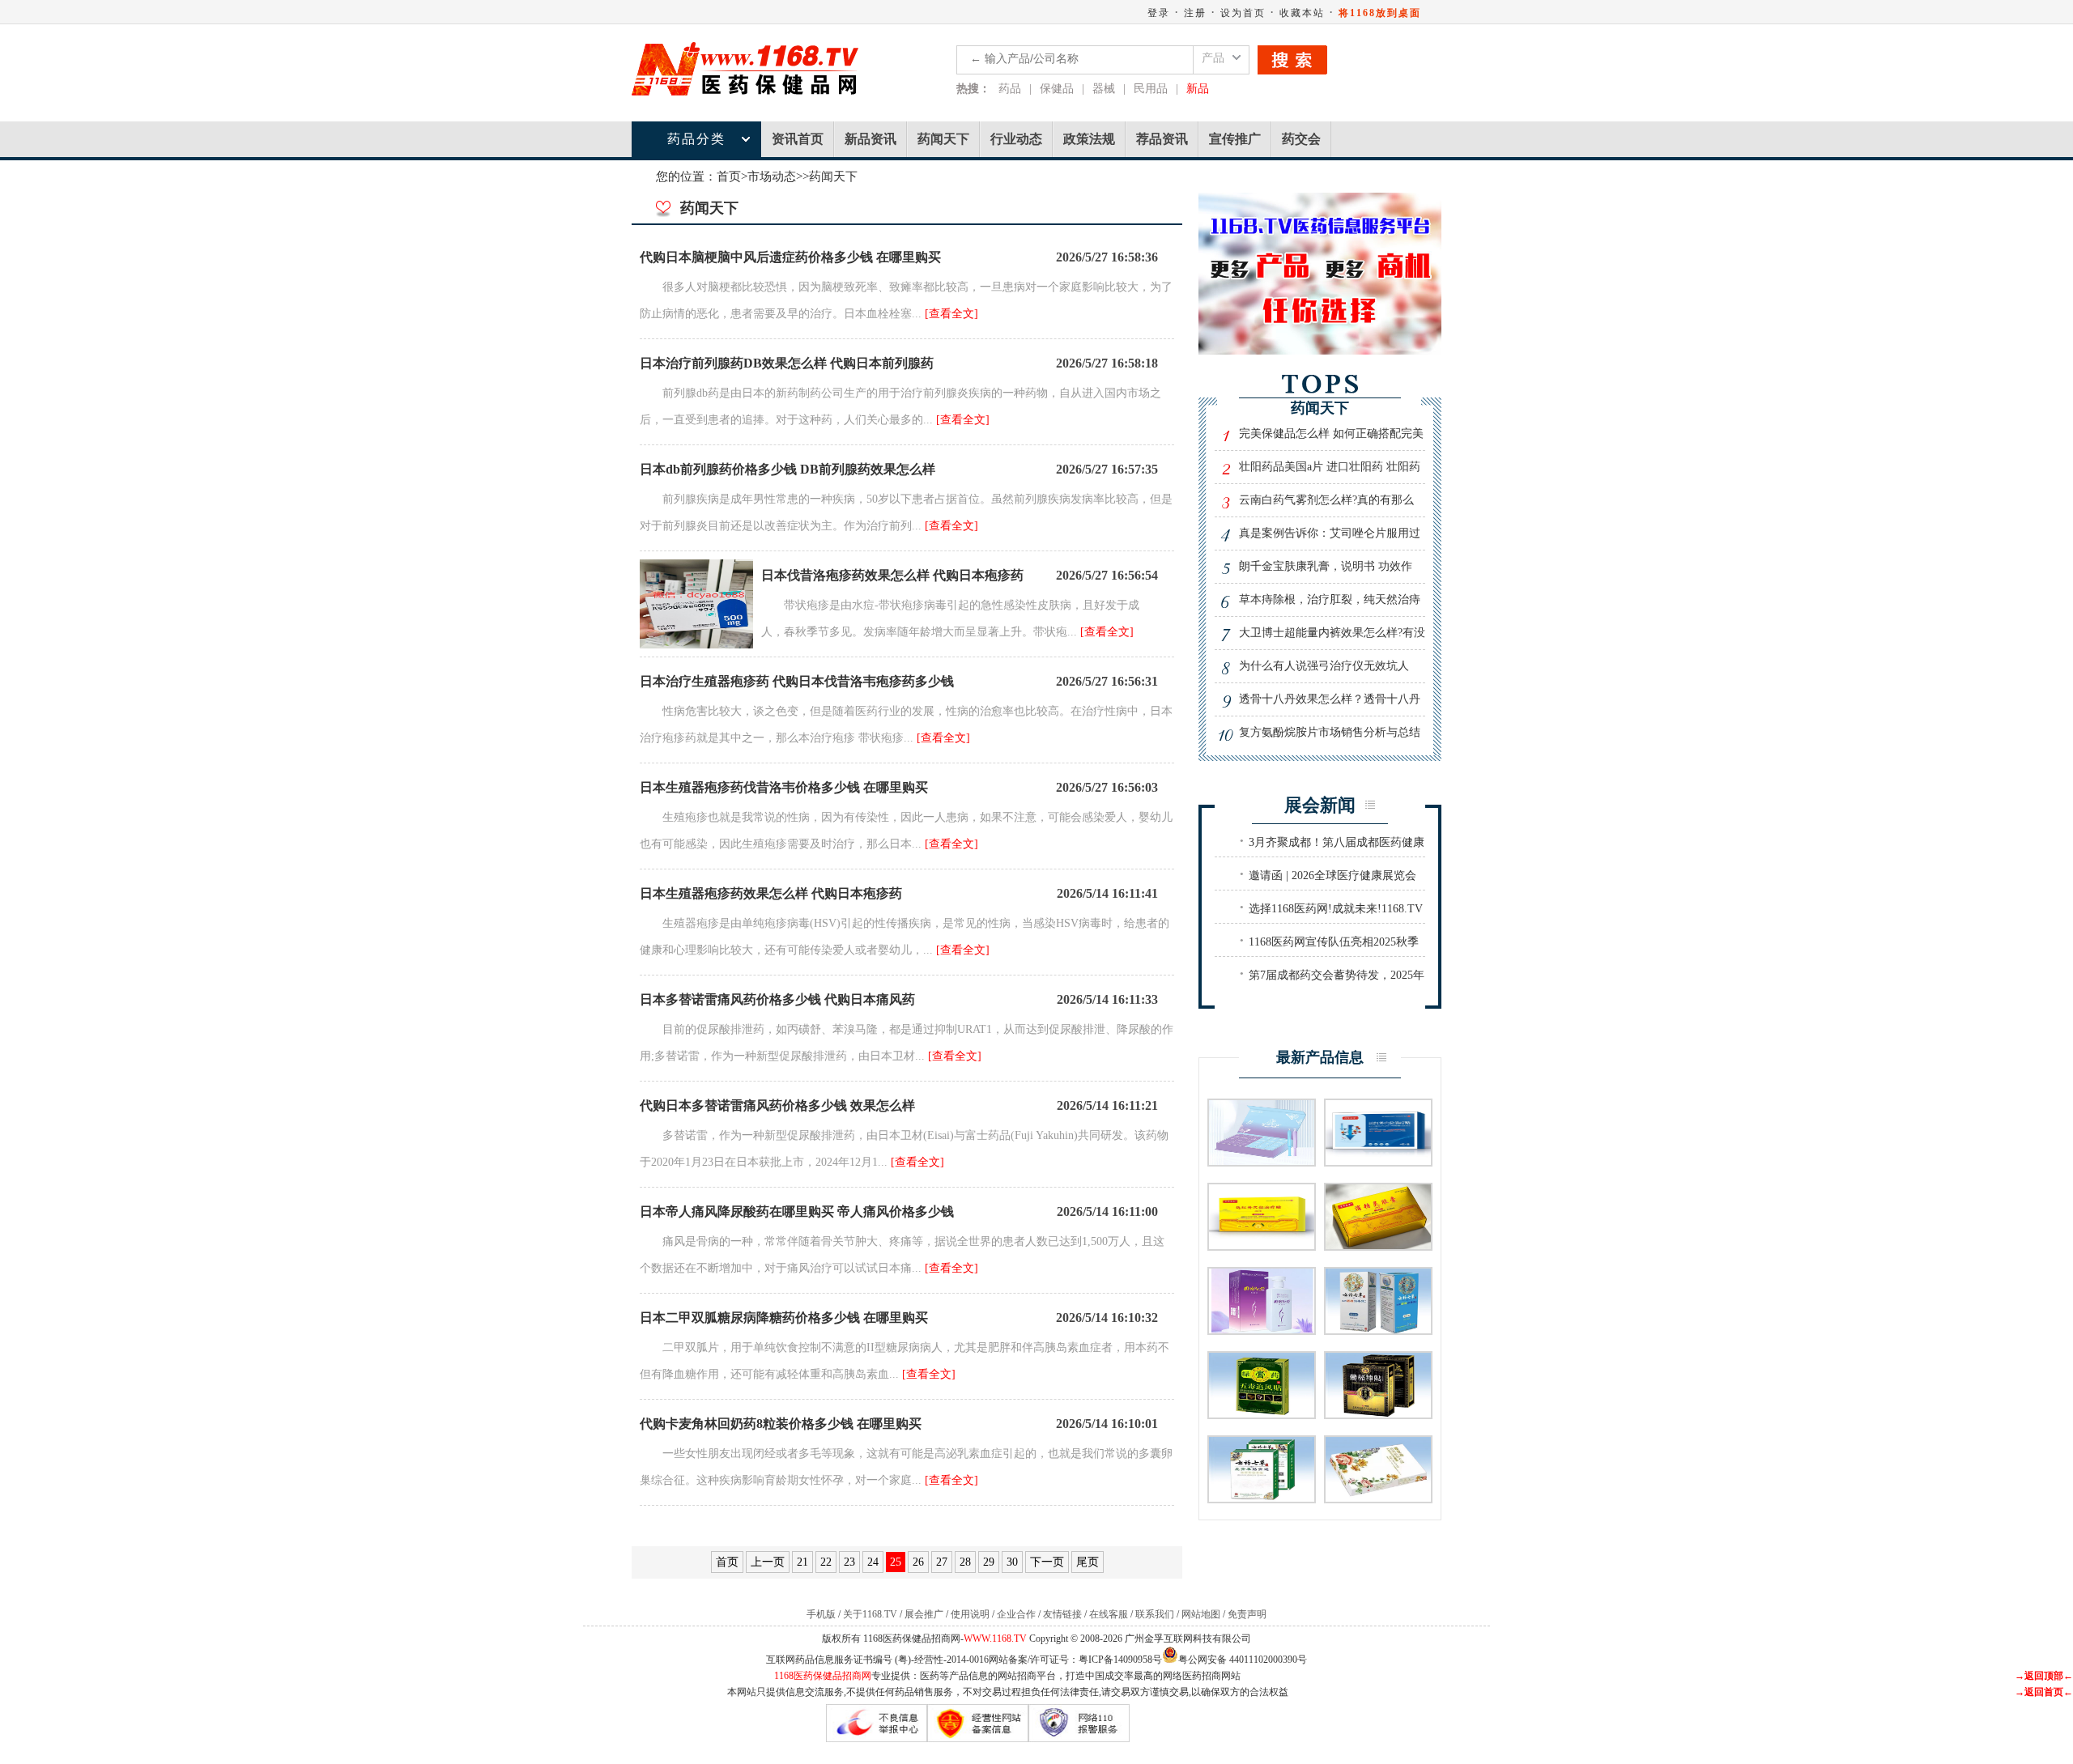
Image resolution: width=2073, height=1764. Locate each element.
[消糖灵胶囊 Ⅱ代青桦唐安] (1378, 1245)
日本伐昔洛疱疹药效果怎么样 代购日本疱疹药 (892, 575)
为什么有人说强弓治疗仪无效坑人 (1324, 666)
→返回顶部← (2044, 1676)
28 (965, 1562)
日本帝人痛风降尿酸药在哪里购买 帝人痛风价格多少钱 (797, 1211)
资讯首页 (798, 139)
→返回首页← (2044, 1692)
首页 (729, 176)
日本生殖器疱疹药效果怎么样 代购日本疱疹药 (771, 893)
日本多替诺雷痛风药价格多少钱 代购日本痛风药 (777, 999)
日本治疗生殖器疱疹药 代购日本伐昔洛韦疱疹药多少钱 (797, 681)
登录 (1159, 13)
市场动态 (772, 176)
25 (896, 1562)
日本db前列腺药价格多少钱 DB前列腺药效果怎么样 (787, 469)
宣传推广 (1235, 139)
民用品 (1151, 89)
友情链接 (1062, 1614)
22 (826, 1562)
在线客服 (1109, 1614)
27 (942, 1562)
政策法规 (1089, 139)
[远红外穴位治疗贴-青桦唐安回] (1262, 1245)
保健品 (1057, 89)
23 (849, 1562)
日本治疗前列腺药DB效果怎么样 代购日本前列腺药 (787, 363)
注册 (1195, 13)
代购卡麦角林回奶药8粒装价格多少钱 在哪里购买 (781, 1424)
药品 (1010, 89)
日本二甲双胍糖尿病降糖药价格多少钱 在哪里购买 (784, 1318)
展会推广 (924, 1614)
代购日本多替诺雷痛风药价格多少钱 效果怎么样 (777, 1105)
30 (1012, 1562)
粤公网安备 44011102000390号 (1243, 1658)
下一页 (1047, 1562)
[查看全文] (951, 314)
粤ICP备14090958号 (1120, 1660)
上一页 (768, 1562)
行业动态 (1016, 139)
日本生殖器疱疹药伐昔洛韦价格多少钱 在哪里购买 (784, 787)
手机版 (821, 1614)
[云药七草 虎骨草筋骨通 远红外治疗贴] (1262, 1498)
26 (918, 1562)
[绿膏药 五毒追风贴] (1262, 1414)
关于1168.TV (870, 1614)
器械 (1104, 89)
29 (989, 1562)
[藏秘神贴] (1378, 1414)
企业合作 (1016, 1614)
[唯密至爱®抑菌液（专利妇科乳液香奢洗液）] (1262, 1330)
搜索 (1292, 60)
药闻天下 (943, 139)
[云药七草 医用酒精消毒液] (1378, 1330)
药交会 (1301, 139)
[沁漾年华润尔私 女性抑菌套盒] (1262, 1161)
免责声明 (1247, 1614)
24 (873, 1562)
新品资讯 (870, 139)
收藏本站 (1302, 13)
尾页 (1088, 1562)
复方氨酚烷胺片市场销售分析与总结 (1330, 732)
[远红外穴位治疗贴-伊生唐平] (1378, 1161)
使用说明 (970, 1614)
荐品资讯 (1162, 139)
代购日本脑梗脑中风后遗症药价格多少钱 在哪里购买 (790, 257)
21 (802, 1562)
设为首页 (1243, 13)
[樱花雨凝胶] (1378, 1498)
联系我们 (1155, 1614)
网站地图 (1201, 1614)
